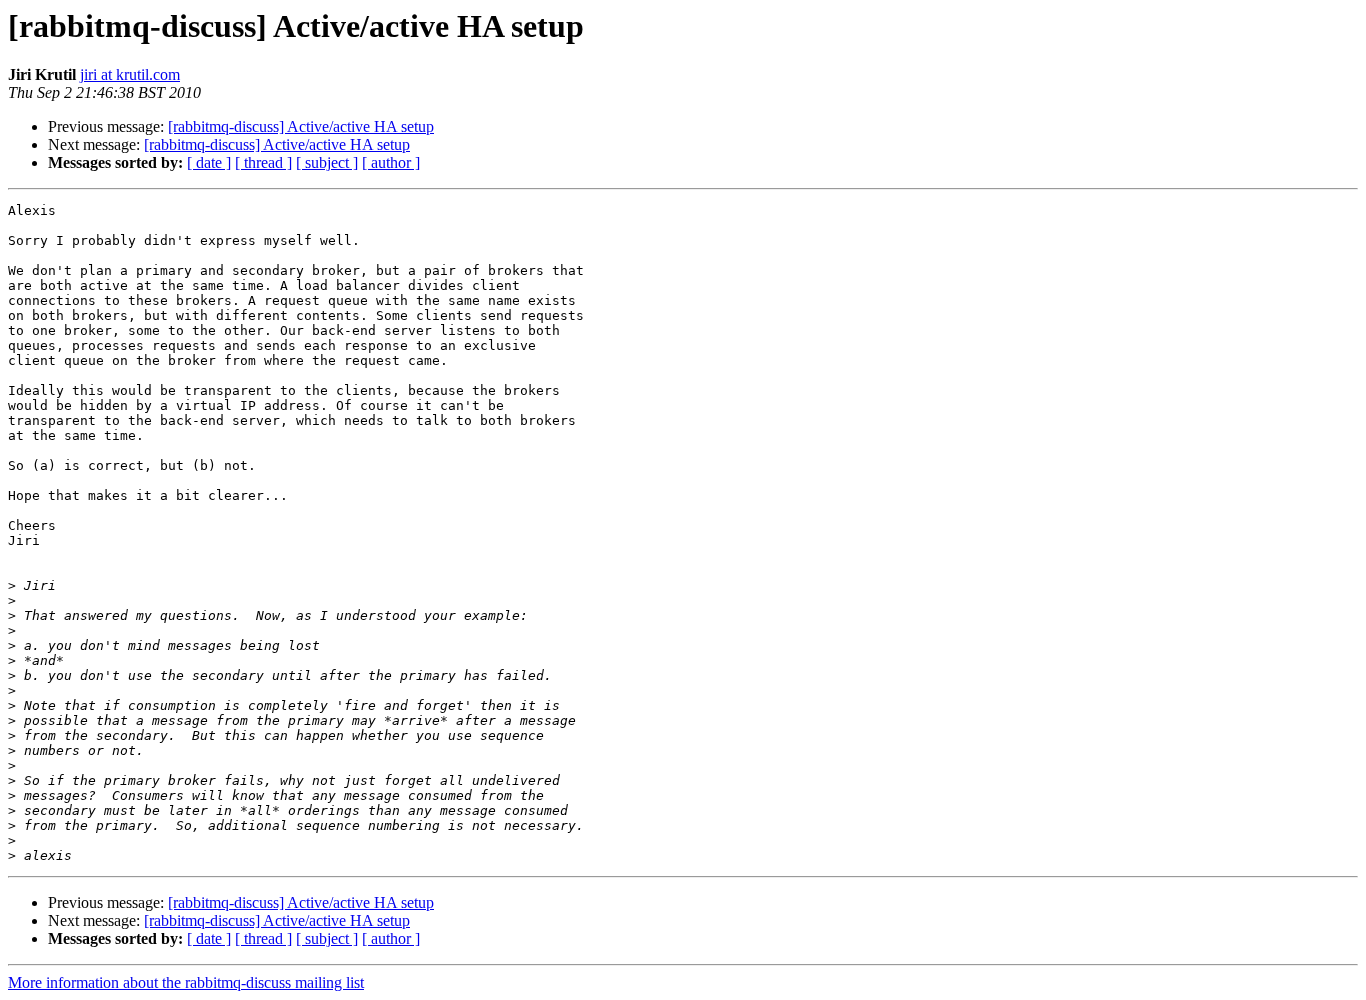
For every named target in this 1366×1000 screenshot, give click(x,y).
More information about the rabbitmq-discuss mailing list (186, 982)
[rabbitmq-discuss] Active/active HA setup (301, 126)
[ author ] (391, 162)
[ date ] (209, 162)
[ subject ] (327, 162)
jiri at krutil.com (130, 74)
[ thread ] (263, 162)
